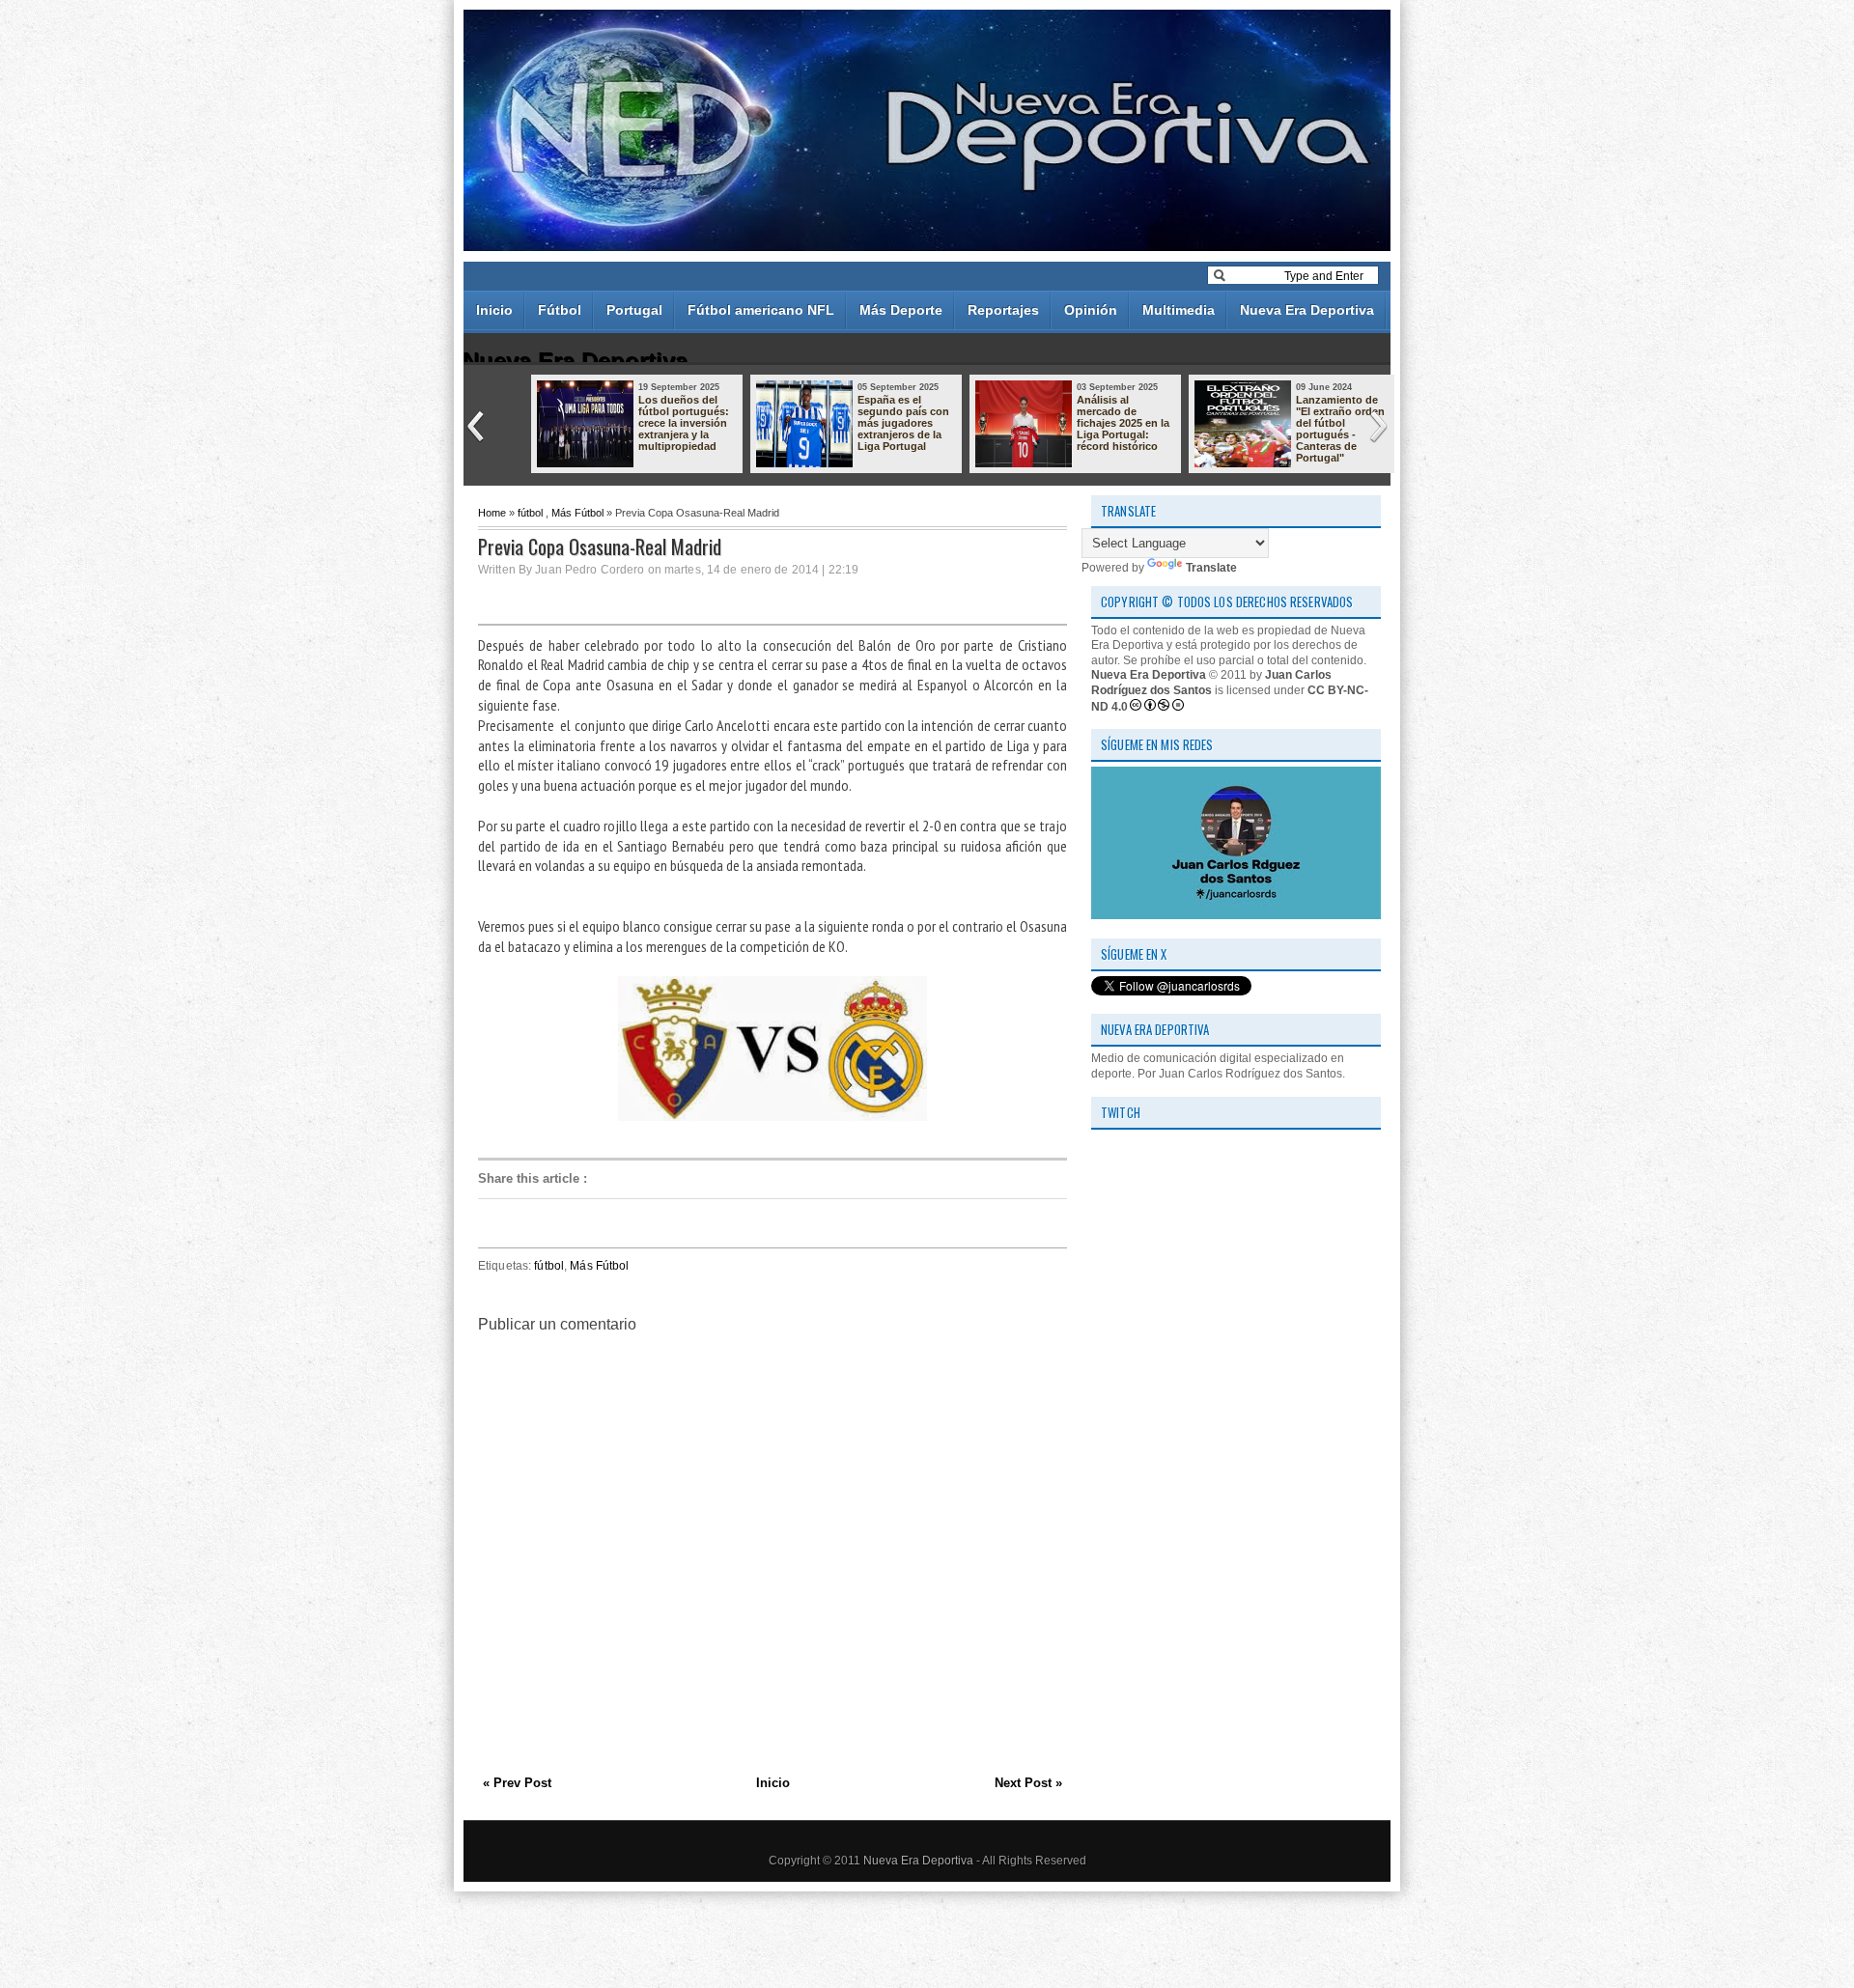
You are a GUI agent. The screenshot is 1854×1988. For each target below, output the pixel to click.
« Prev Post (517, 1783)
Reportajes (1003, 310)
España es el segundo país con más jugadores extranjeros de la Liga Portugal (903, 423)
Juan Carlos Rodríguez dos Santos (1211, 683)
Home (492, 513)
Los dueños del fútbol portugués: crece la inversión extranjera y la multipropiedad (684, 423)
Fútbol (560, 310)
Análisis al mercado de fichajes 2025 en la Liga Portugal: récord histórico (1123, 423)
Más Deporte (901, 310)
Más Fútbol (577, 513)
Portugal (634, 310)
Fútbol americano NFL (761, 310)
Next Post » (1028, 1783)
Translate (1211, 568)
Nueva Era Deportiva (1307, 310)
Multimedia (1179, 310)
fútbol (530, 513)
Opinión (1091, 310)
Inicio (494, 310)
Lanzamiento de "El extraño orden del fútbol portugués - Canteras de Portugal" (1340, 429)
